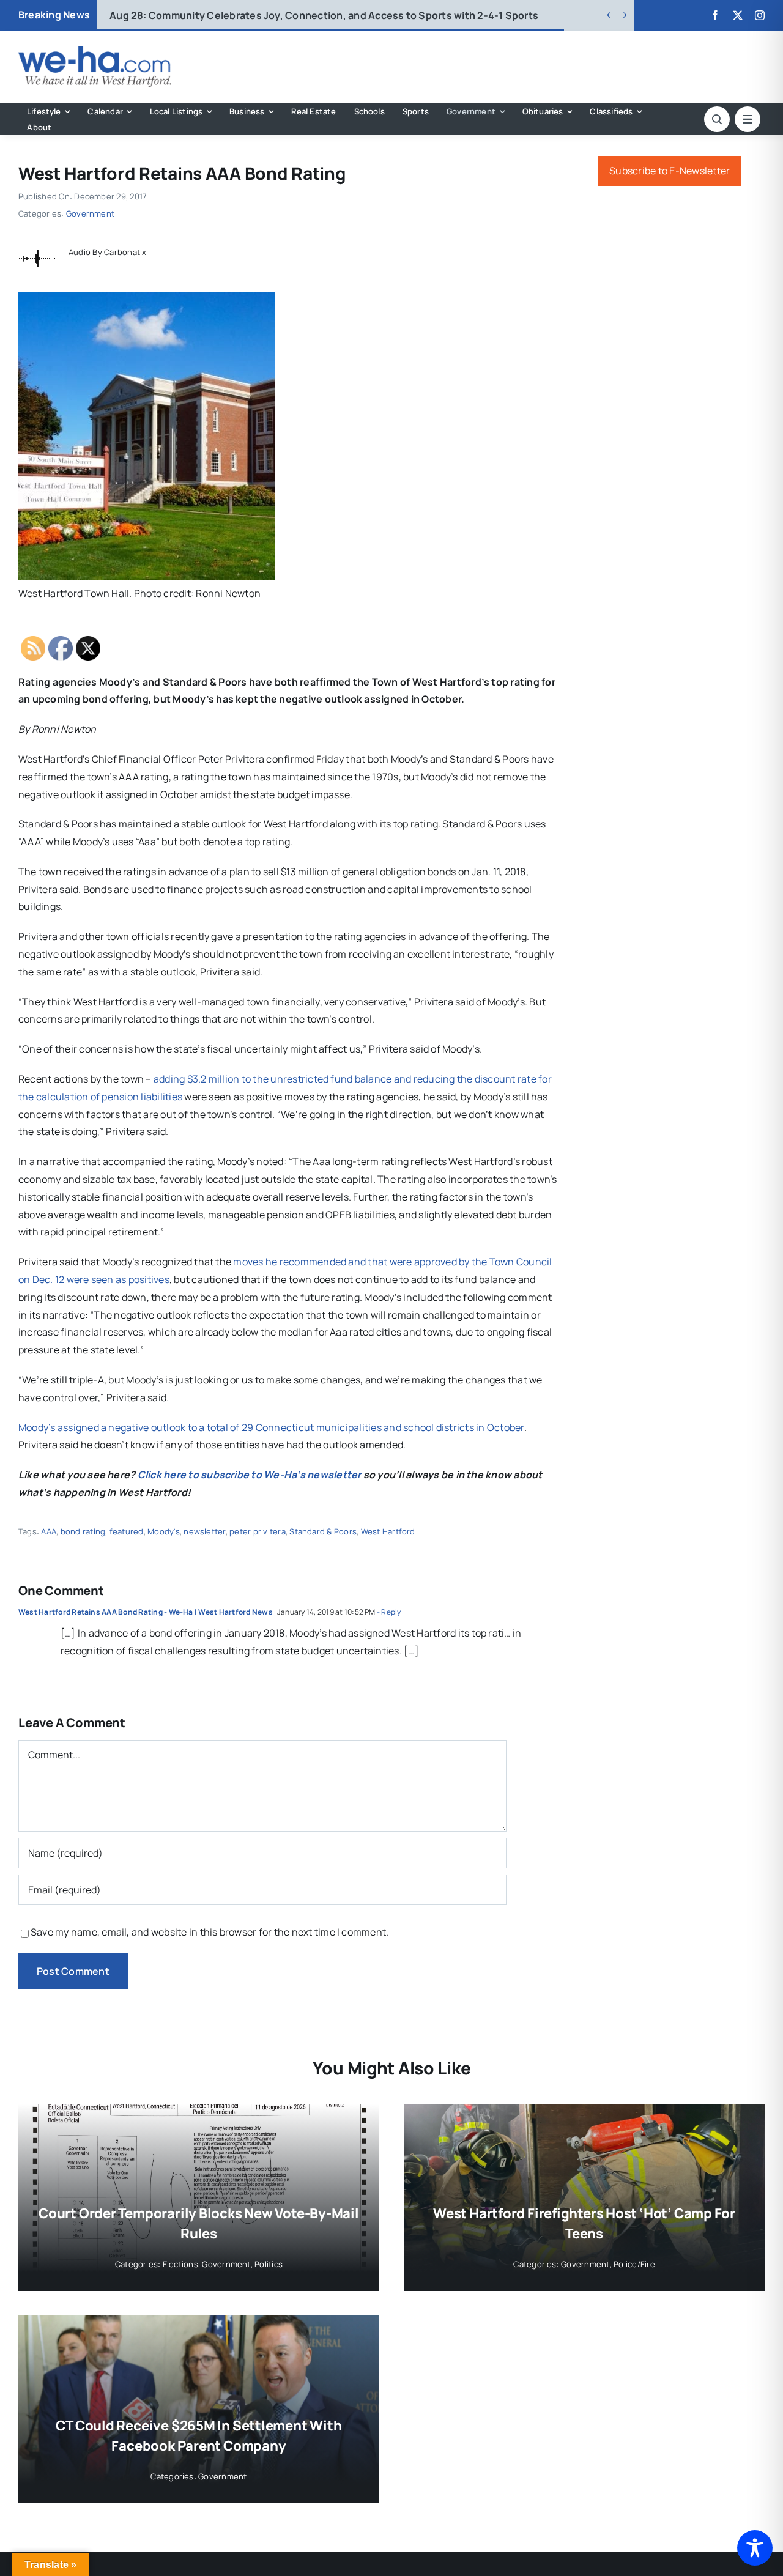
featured (127, 1531)
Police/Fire (634, 2264)
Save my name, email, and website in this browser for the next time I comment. (210, 1932)
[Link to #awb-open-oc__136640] (748, 119)
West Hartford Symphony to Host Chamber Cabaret (254, 15)
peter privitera (258, 1531)
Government (90, 213)
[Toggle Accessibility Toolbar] (755, 2548)
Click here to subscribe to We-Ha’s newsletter (250, 1475)
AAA (49, 1531)
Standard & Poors (323, 1531)
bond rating (83, 1531)
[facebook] (715, 15)
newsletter (204, 1531)
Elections (180, 2264)
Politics (269, 2264)
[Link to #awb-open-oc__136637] (717, 119)
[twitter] (738, 15)
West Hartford (388, 1531)
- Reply (388, 1612)
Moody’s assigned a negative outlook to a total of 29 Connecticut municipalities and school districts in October (271, 1427)
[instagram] (760, 15)
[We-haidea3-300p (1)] (95, 51)
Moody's (164, 1531)
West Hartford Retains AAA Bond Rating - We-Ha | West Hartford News (146, 1612)
